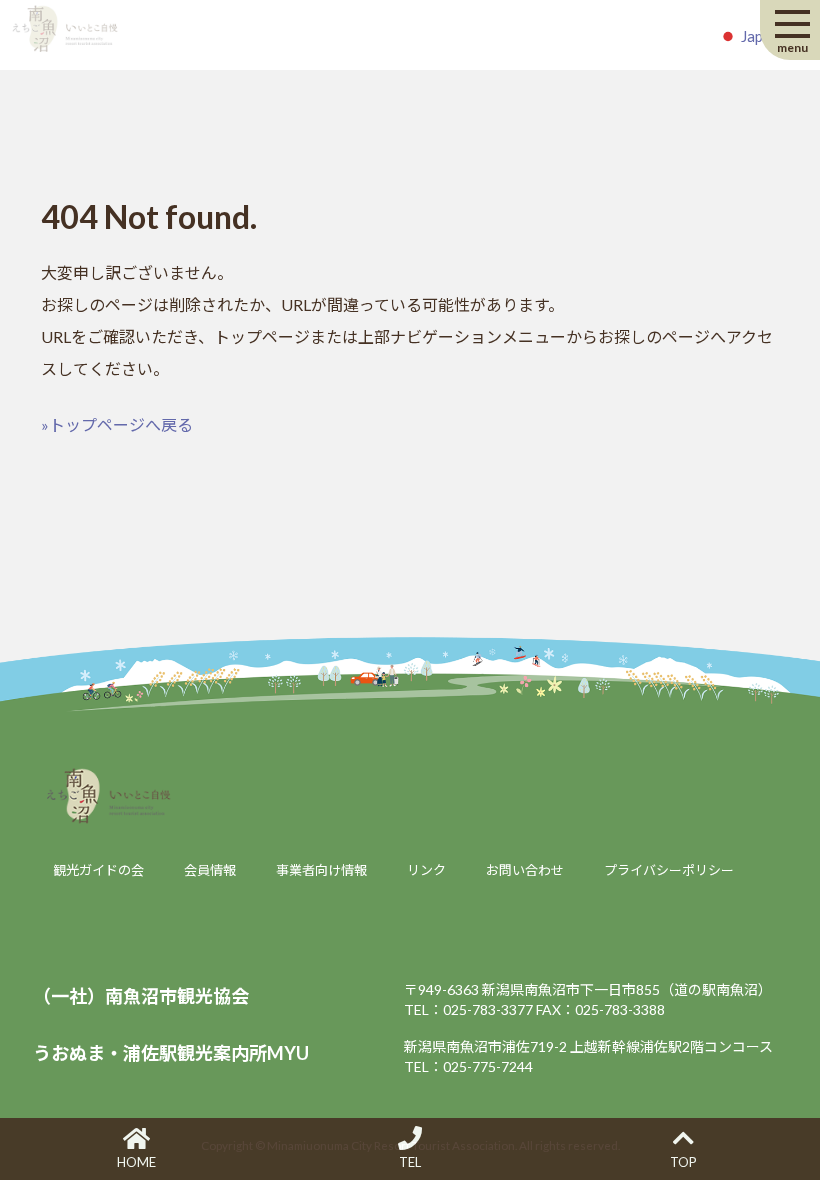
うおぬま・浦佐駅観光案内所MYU (171, 1053)
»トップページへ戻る (117, 424)
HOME (136, 1162)
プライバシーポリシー (669, 870)
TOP (683, 1162)
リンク (426, 870)
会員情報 (210, 870)
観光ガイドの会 (98, 870)
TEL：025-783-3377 (468, 1009)
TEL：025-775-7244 (468, 1066)
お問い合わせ (525, 870)
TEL (410, 1162)
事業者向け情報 (321, 870)
